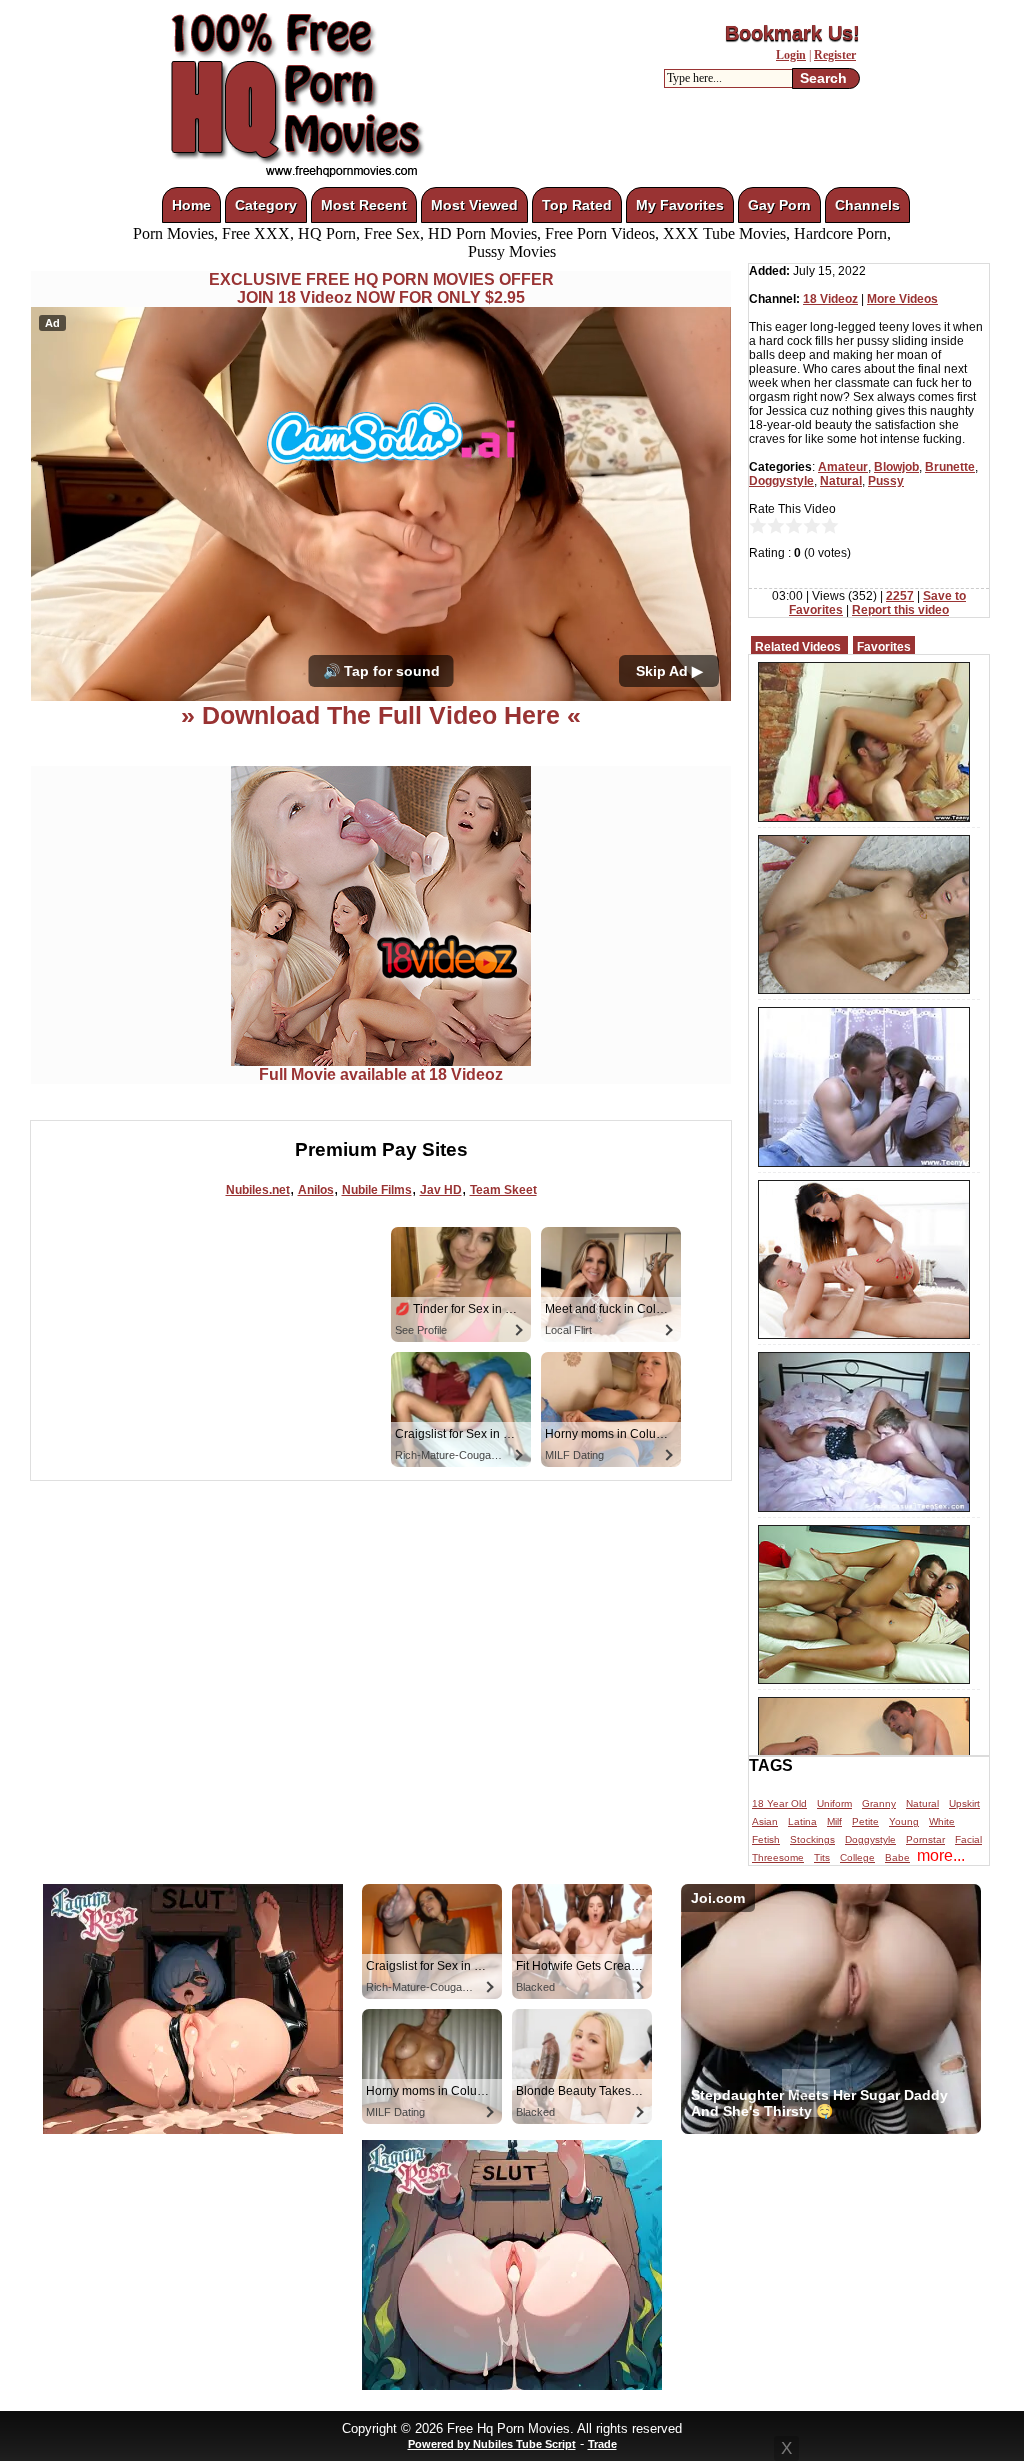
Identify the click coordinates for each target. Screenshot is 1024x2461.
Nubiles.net (258, 1190)
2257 (900, 596)
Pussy (886, 481)
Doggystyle (781, 481)
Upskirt (964, 1803)
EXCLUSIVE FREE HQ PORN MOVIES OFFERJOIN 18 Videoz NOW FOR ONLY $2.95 (381, 288)
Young (904, 1821)
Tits (822, 1857)
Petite (865, 1821)
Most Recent (364, 205)
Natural (841, 481)
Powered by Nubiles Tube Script (492, 2444)
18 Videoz (830, 299)
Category (266, 205)
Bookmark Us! (792, 33)
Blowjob (896, 467)
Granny (879, 1803)
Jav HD (441, 1190)
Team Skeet (503, 1190)
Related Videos (798, 647)
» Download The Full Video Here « (381, 715)
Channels (867, 205)
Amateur (843, 467)
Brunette (950, 467)
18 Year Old (779, 1803)
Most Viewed (474, 205)
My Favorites (680, 205)
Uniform (834, 1803)
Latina (802, 1821)
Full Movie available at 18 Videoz (381, 1074)
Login (791, 55)
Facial (968, 1839)
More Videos (902, 299)
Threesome (778, 1857)
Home (191, 205)
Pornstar (925, 1839)
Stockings (812, 1839)
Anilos (316, 1190)
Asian (765, 1821)
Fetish (766, 1839)
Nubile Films (377, 1190)
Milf (834, 1821)
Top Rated (577, 205)
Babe (897, 1857)
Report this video (900, 610)
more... (941, 1855)
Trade (602, 2444)
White (942, 1821)
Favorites (884, 647)
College (857, 1857)
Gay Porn (779, 205)
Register (835, 55)
